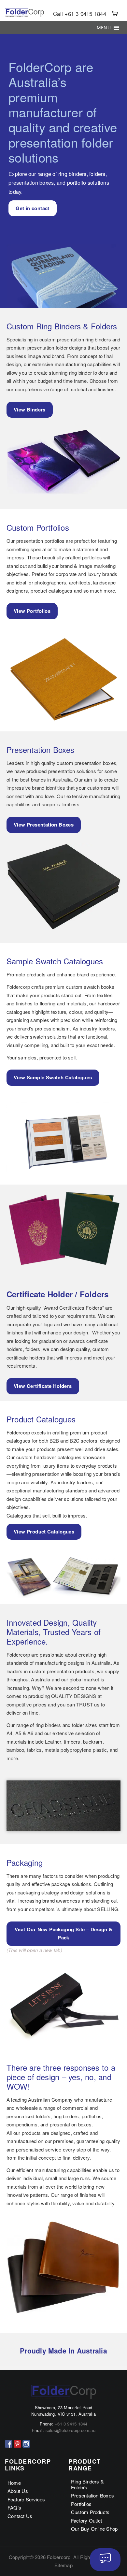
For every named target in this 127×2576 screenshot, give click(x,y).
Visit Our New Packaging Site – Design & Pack (64, 1934)
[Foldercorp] (24, 13)
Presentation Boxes (92, 2495)
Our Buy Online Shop (94, 2529)
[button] (104, 28)
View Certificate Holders (43, 1386)
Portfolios (81, 2504)
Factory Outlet (86, 2520)
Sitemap (63, 2565)
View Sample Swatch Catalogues (53, 1077)
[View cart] (115, 14)
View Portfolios (32, 611)
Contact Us (20, 2516)
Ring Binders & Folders (87, 2484)
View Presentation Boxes (44, 825)
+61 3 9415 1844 (71, 2424)
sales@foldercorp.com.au (71, 2430)
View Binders (30, 410)
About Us (18, 2491)
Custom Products (90, 2512)
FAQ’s (14, 2507)
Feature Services (26, 2499)
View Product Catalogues (44, 1532)
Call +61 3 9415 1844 (80, 14)
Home (14, 2483)
